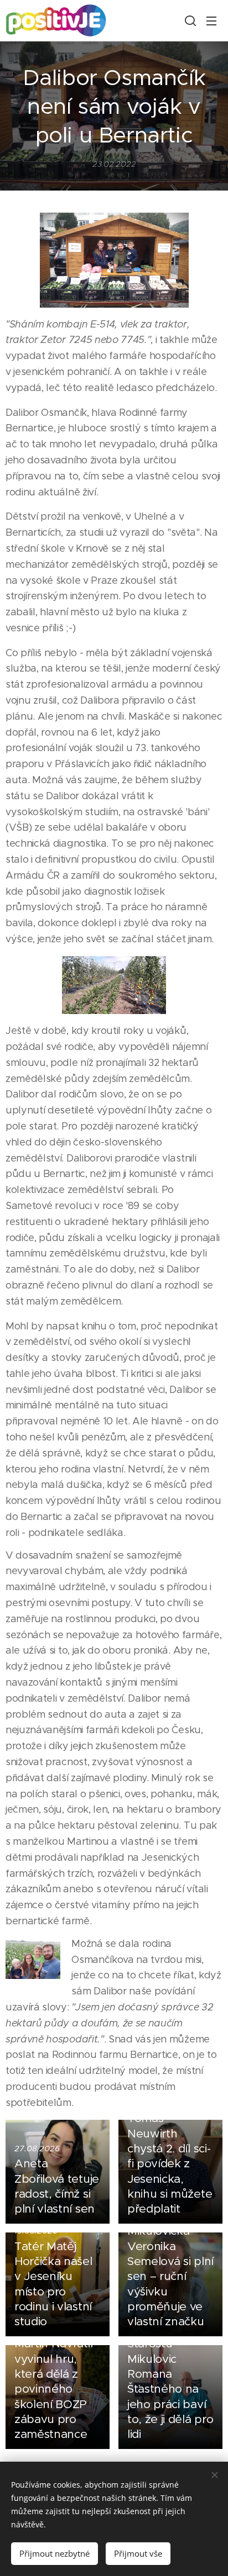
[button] (189, 20)
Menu (211, 20)
